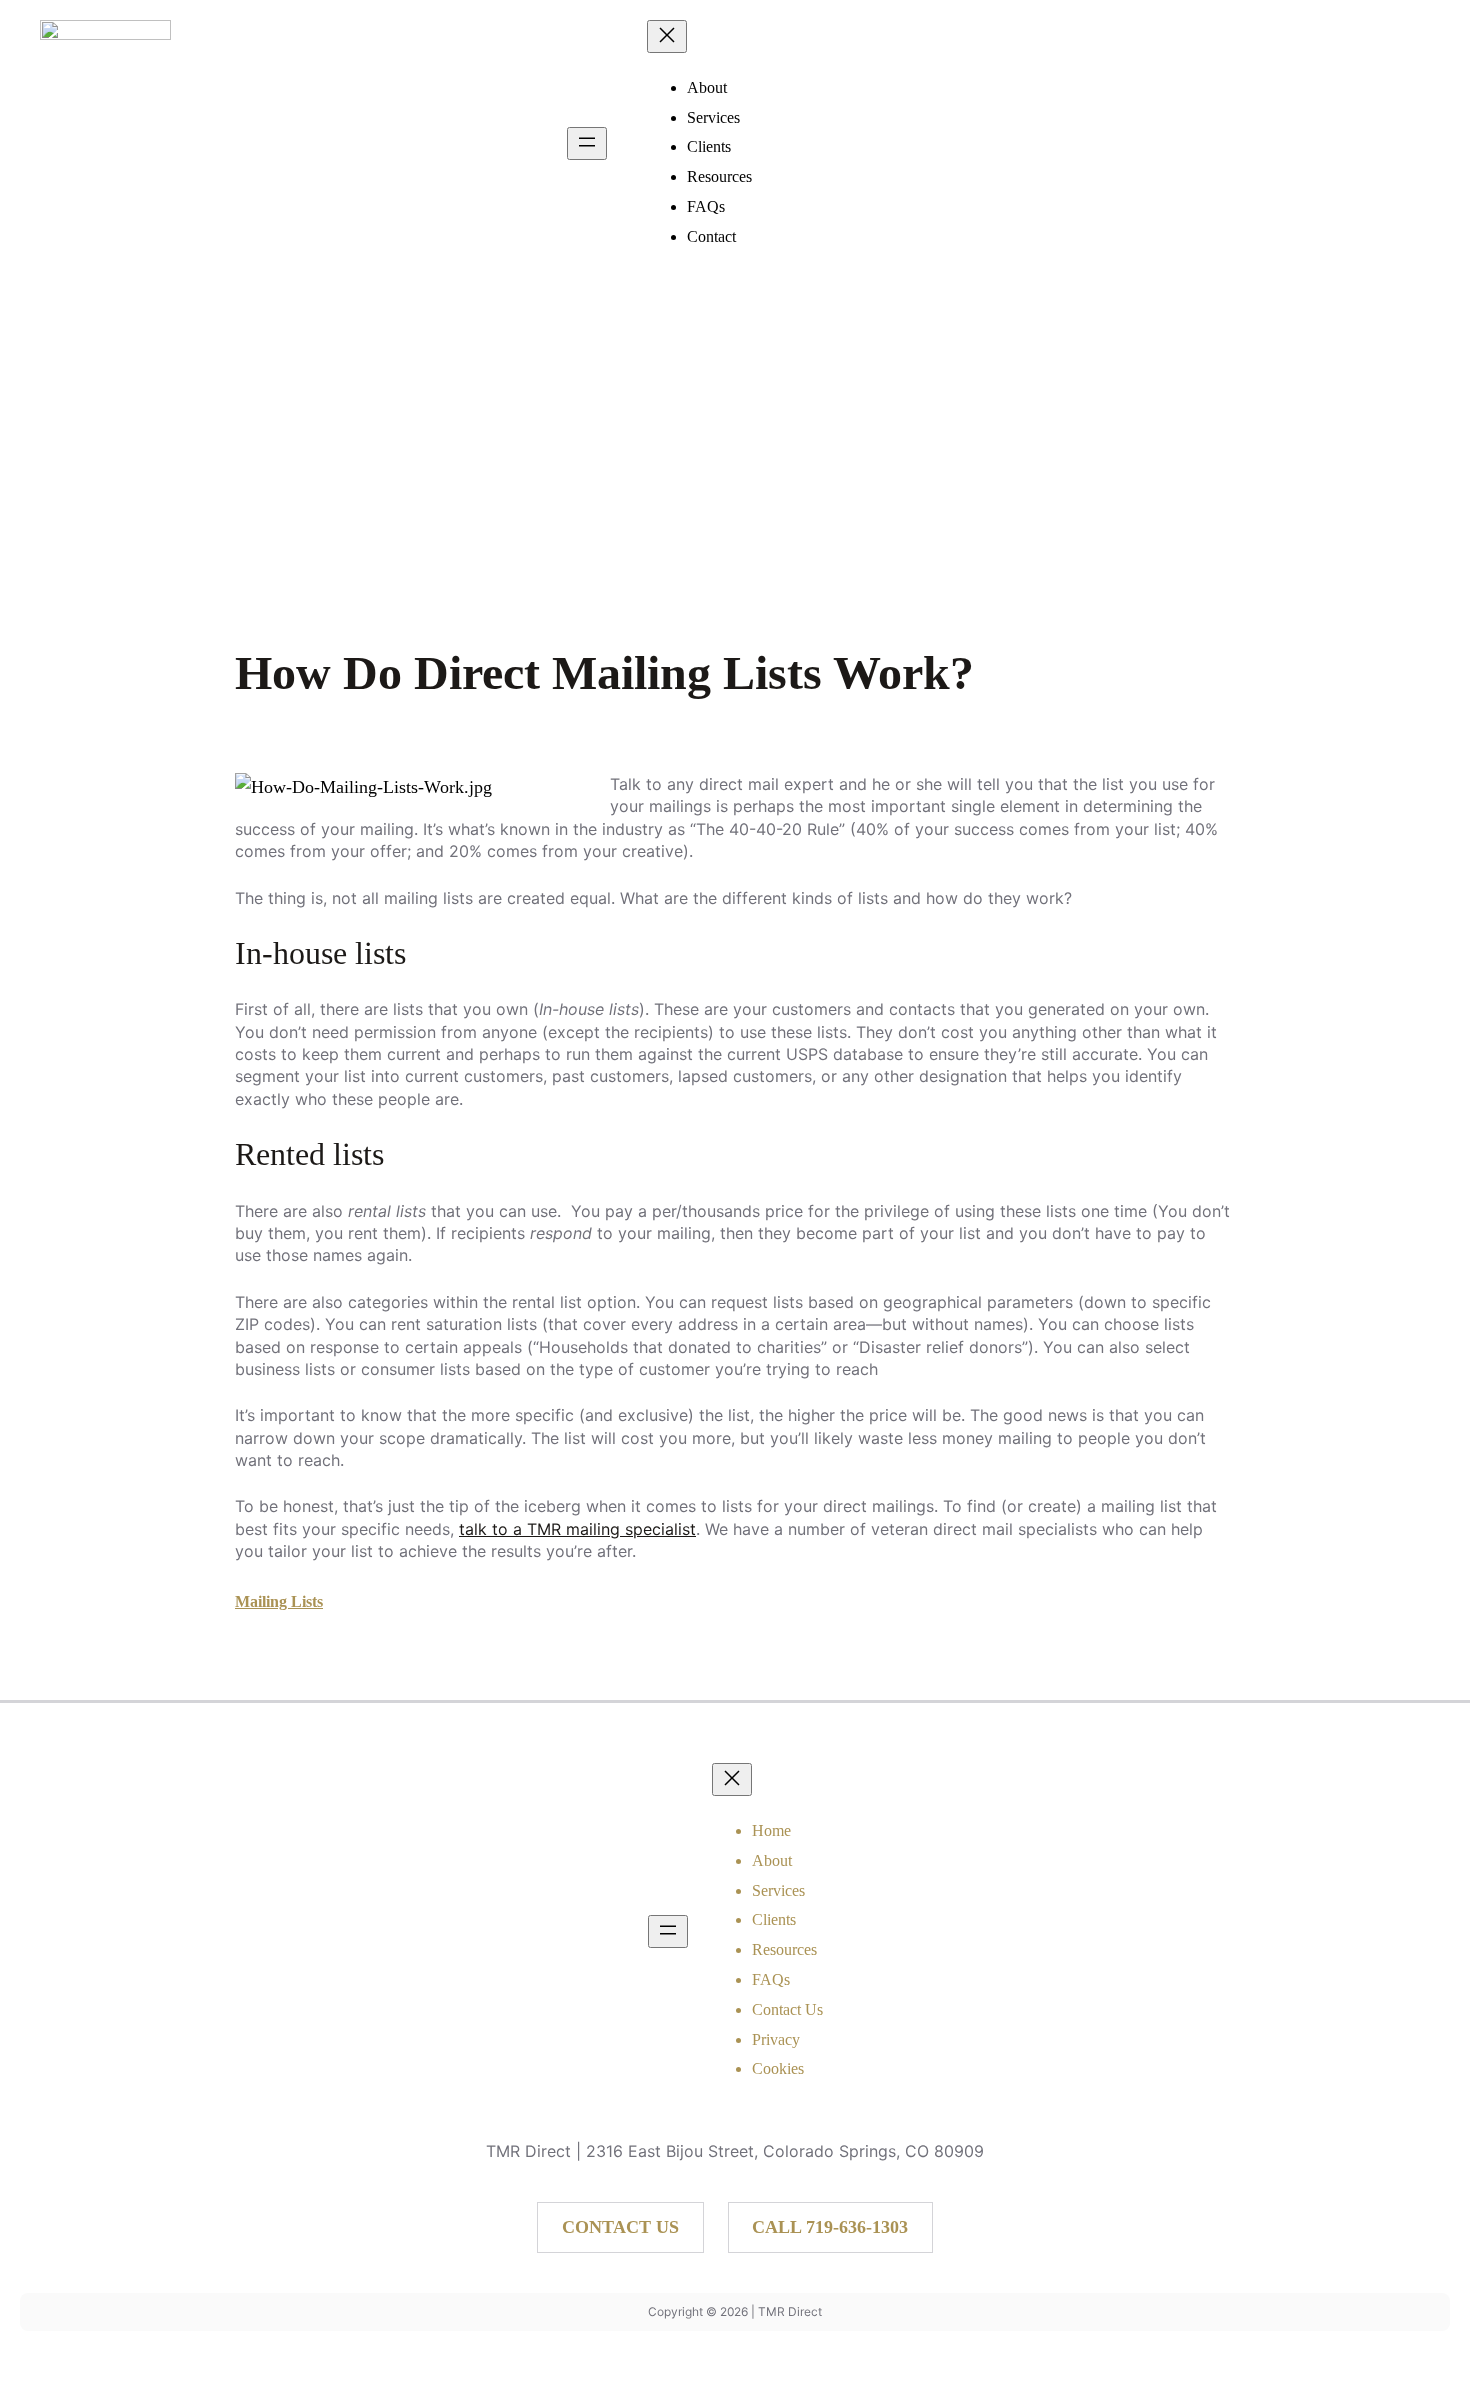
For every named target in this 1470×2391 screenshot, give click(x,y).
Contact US (620, 2227)
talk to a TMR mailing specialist (577, 1529)
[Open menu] (587, 143)
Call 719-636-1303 (830, 2227)
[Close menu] (667, 36)
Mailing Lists (279, 1601)
